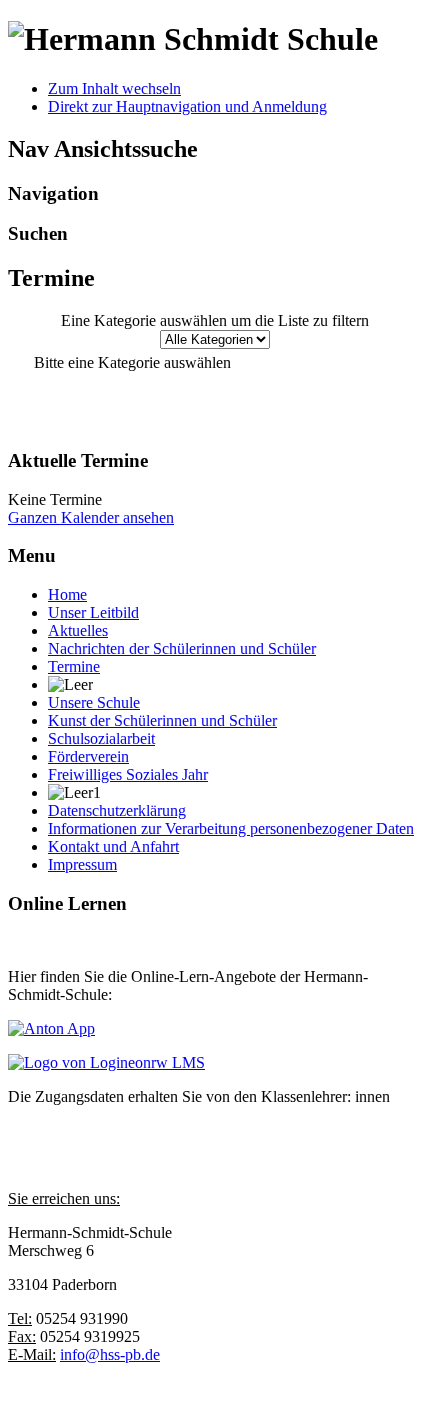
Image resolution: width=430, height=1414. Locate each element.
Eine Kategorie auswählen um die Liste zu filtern (215, 320)
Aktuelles (78, 630)
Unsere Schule (94, 702)
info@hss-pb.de (110, 1354)
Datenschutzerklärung (117, 810)
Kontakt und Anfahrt (113, 846)
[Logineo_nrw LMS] (106, 1062)
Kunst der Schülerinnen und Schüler (162, 720)
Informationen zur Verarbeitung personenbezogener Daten (231, 828)
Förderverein (88, 756)
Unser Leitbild (93, 612)
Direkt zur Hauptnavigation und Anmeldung (187, 106)
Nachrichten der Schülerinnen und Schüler (182, 648)
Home (67, 594)
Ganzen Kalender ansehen (91, 517)
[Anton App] (51, 1028)
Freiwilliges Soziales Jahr (128, 774)
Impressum (82, 864)
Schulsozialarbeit (101, 738)
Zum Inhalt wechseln (114, 88)
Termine (74, 666)
